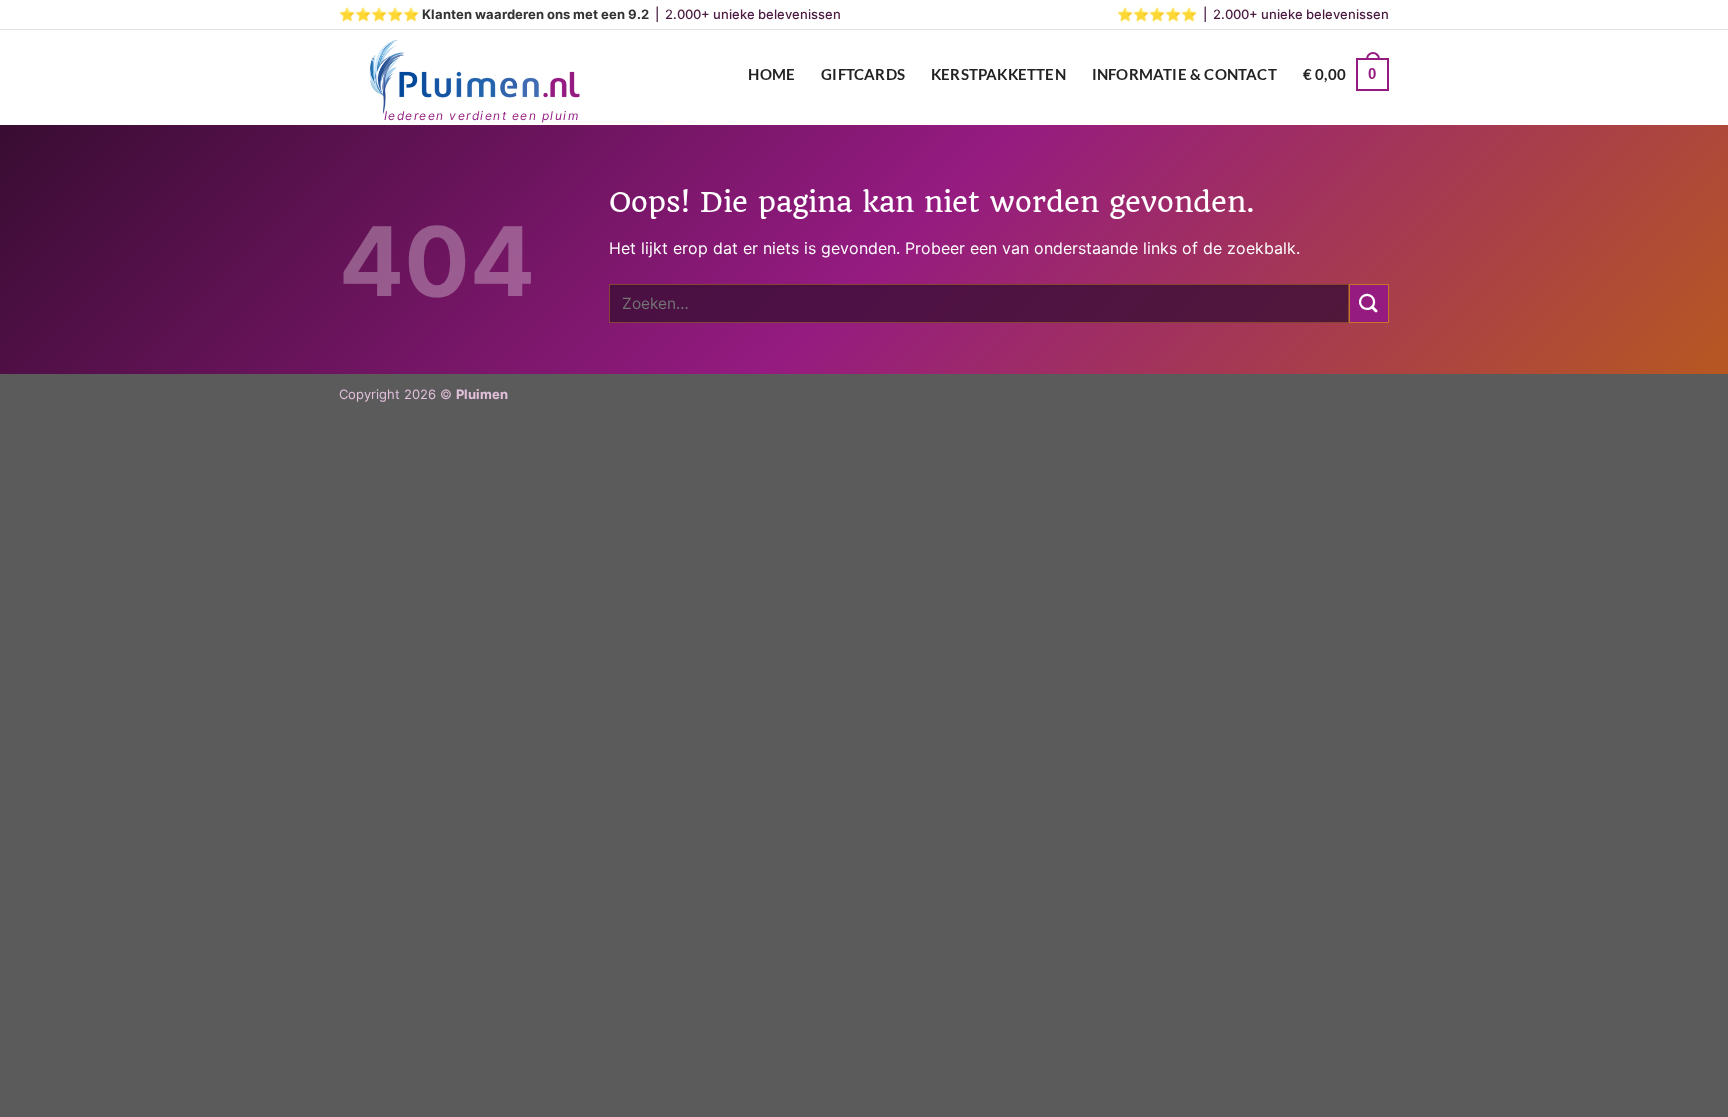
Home (771, 74)
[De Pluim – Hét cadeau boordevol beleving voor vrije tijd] (474, 78)
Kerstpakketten (998, 74)
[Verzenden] (1369, 303)
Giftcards (863, 74)
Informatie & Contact (1184, 74)
